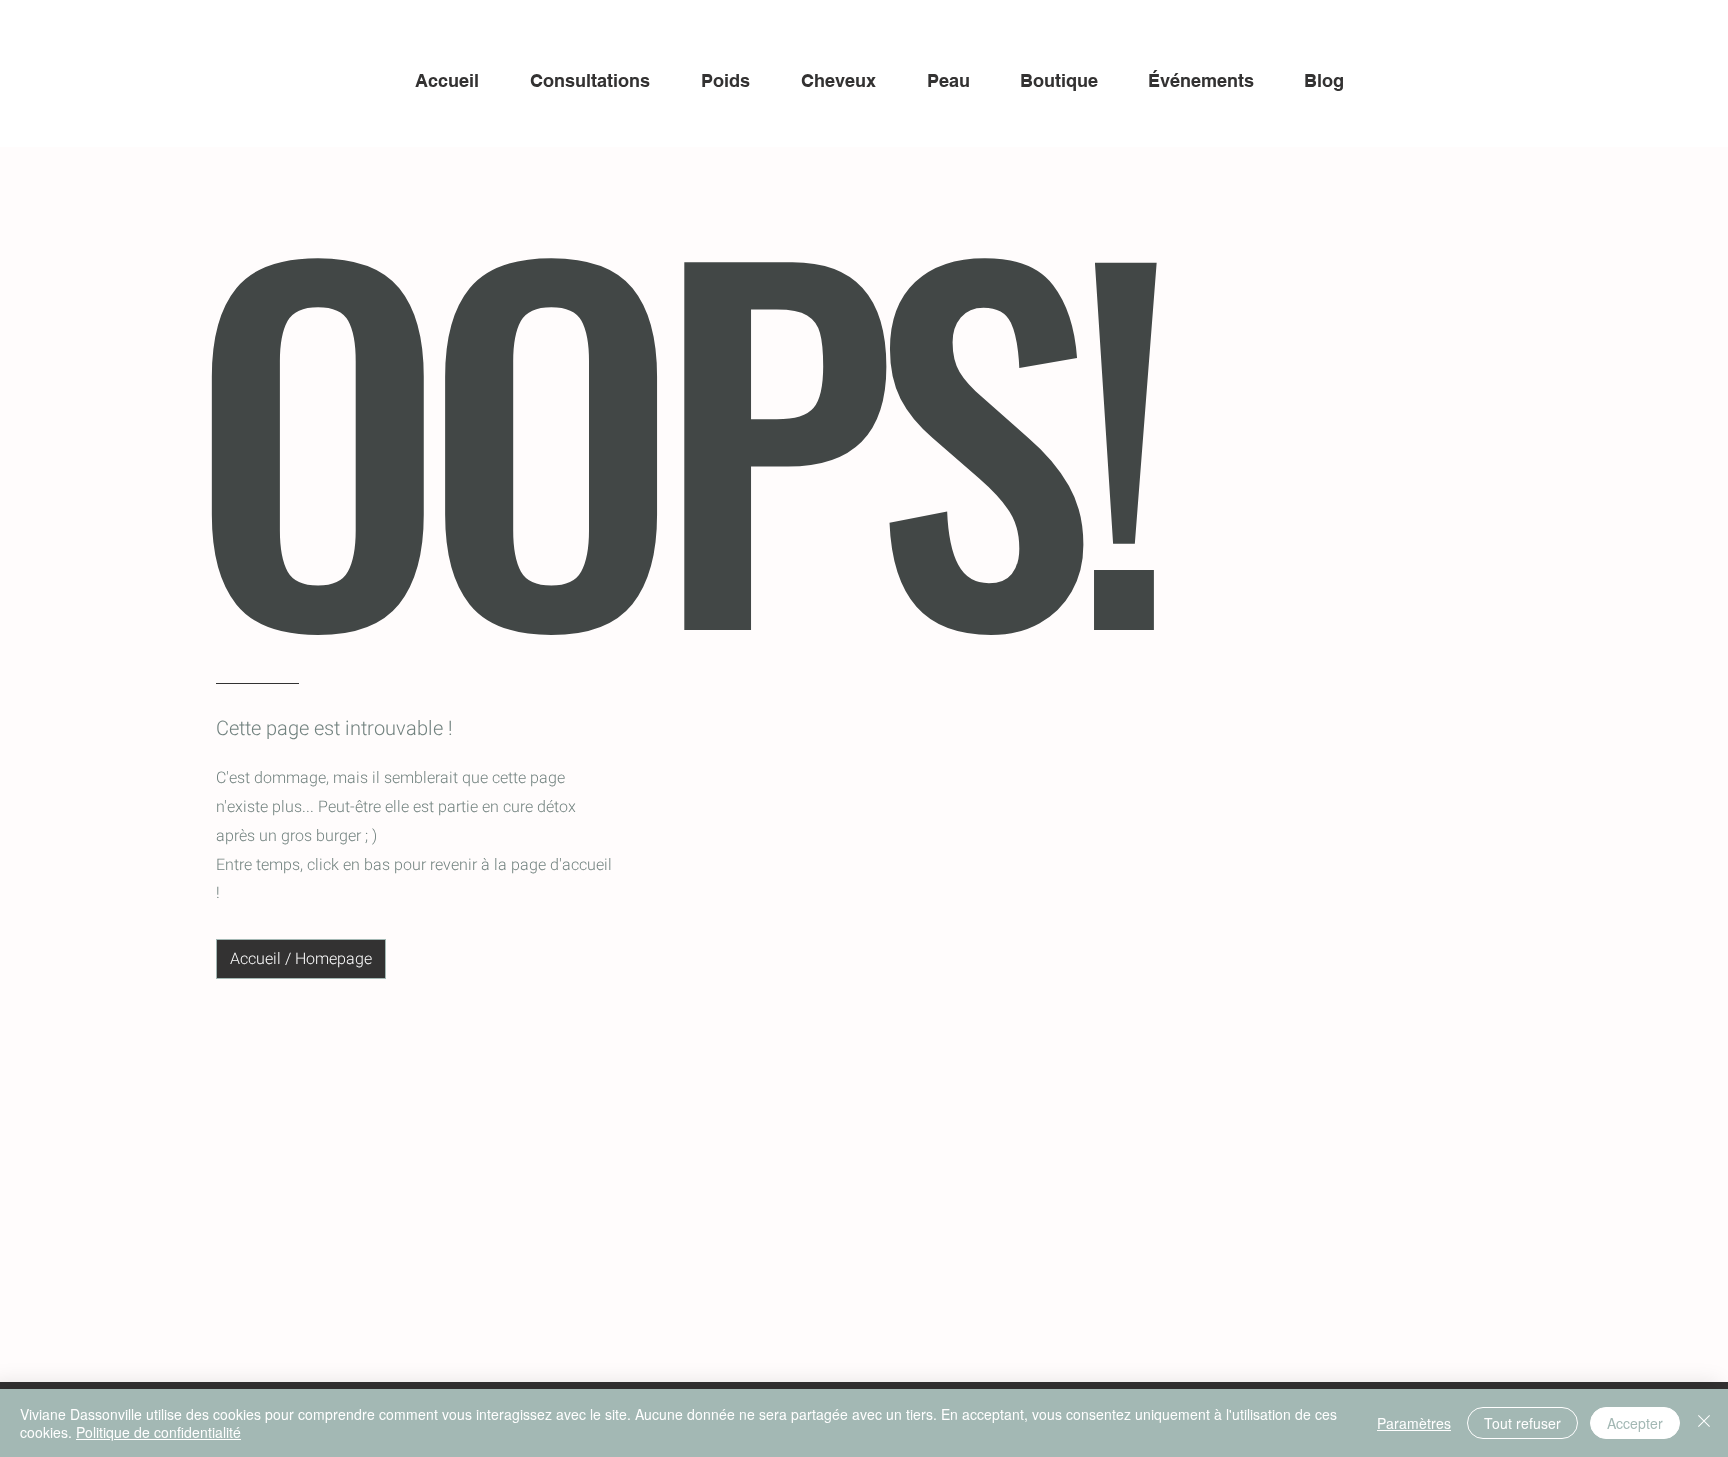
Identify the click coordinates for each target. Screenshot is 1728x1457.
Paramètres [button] (1414, 1423)
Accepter (1635, 1423)
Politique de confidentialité (158, 1432)
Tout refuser (1522, 1423)
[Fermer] (1704, 1423)
